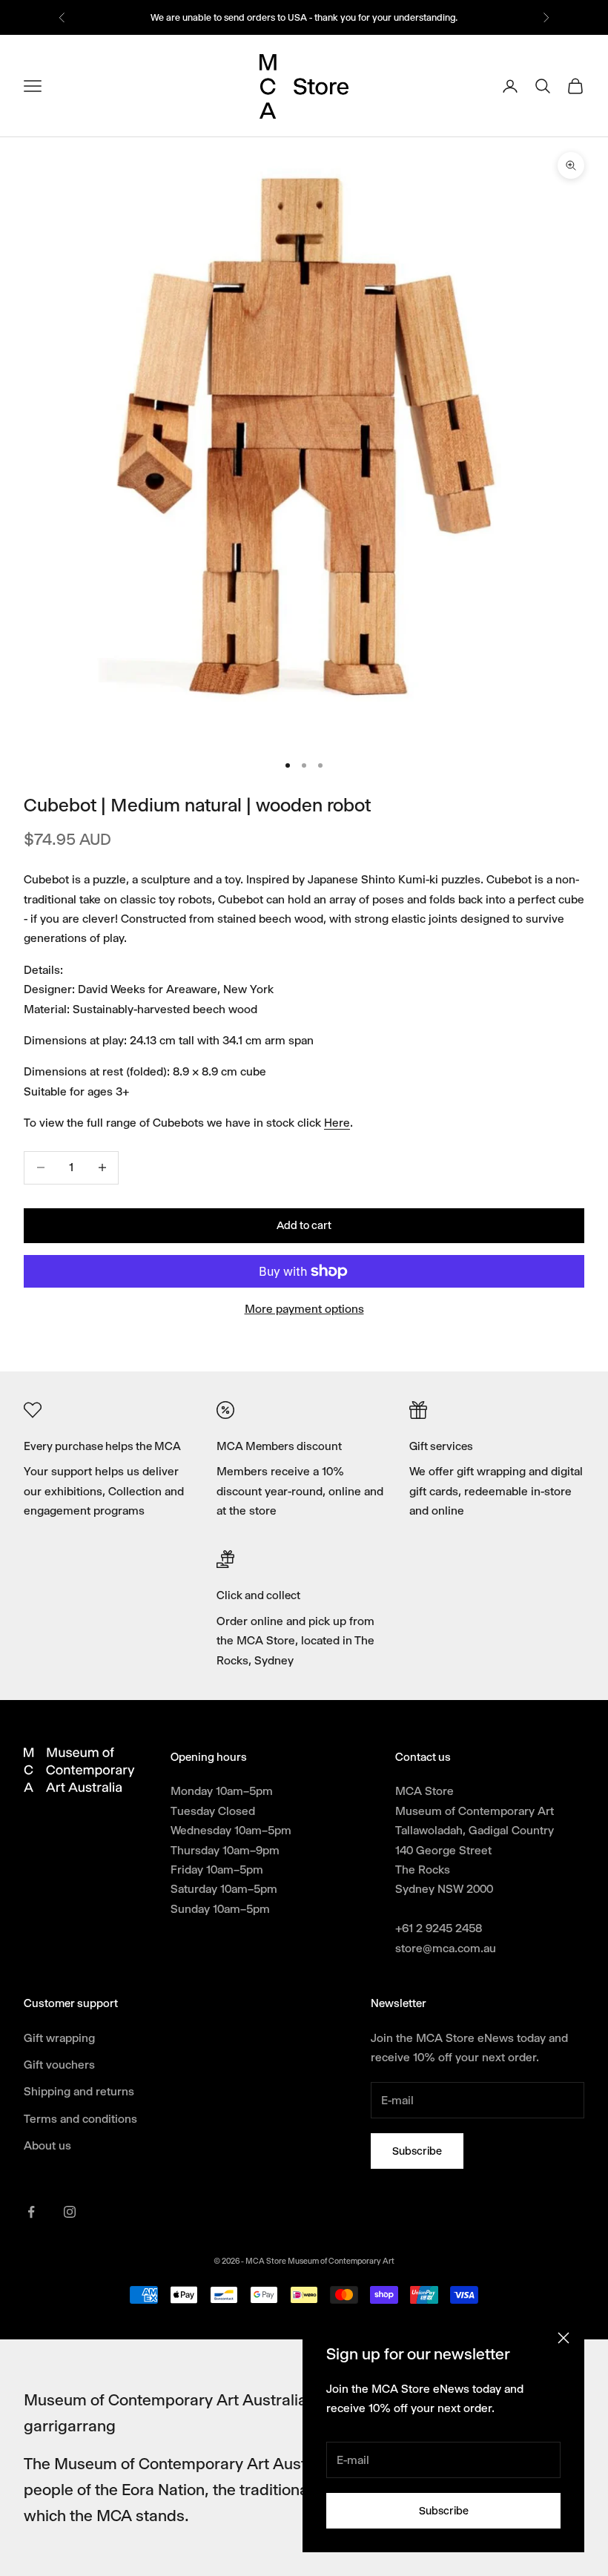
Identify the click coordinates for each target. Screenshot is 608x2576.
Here (337, 1123)
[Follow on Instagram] (70, 2212)
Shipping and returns (79, 2091)
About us (47, 2145)
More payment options (304, 1309)
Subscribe (444, 2511)
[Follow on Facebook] (31, 2212)
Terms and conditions (80, 2119)
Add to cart (304, 1225)
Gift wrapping (59, 2038)
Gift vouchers (59, 2065)
